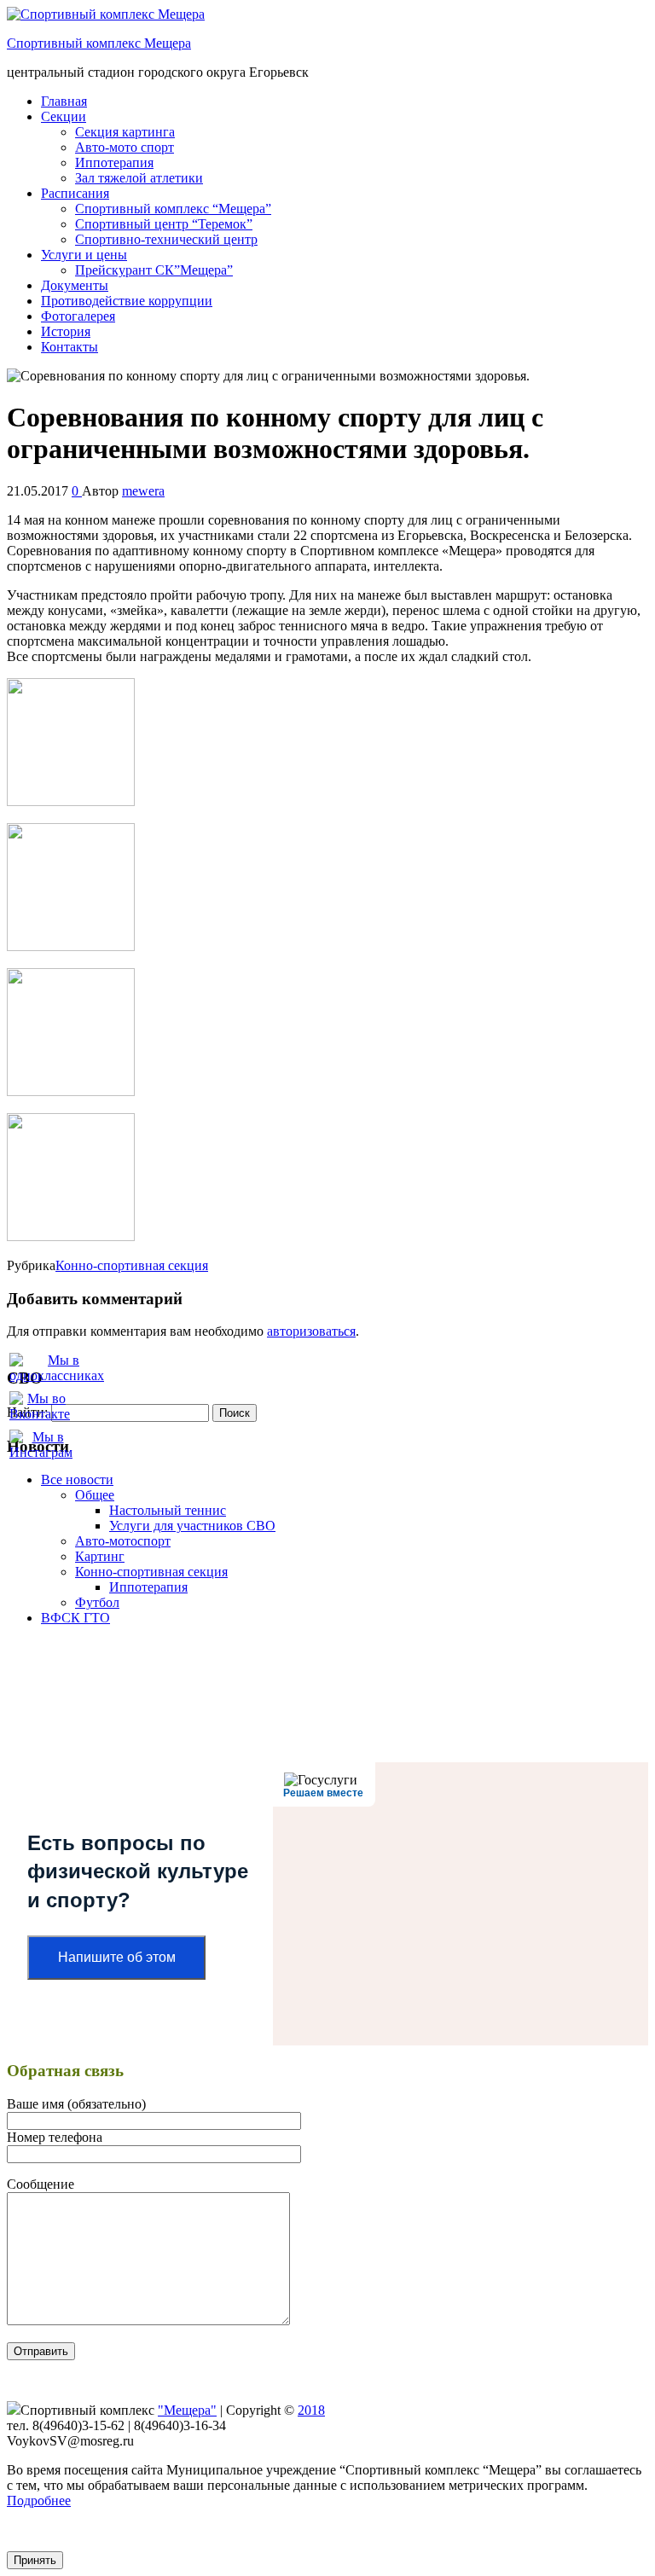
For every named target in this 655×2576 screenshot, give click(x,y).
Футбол (97, 1602)
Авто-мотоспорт (123, 1541)
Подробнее (39, 2501)
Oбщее (95, 1495)
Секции (64, 116)
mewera (143, 491)
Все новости (77, 1479)
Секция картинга (125, 132)
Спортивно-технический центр (166, 239)
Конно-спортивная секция (132, 1265)
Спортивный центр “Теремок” (164, 224)
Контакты (70, 347)
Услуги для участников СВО (192, 1526)
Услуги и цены (84, 255)
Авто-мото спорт (125, 147)
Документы (75, 285)
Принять (35, 2560)
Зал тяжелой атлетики (139, 178)
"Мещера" (187, 2410)
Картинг (100, 1556)
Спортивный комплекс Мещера (99, 43)
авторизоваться (311, 1331)
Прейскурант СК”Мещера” (154, 270)
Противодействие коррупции (127, 301)
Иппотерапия (114, 162)
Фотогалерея (78, 316)
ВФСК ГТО (75, 1618)
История (66, 331)
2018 (311, 2410)
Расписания (75, 193)
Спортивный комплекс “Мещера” (173, 209)
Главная (64, 101)
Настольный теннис (168, 1510)
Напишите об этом (117, 1957)
